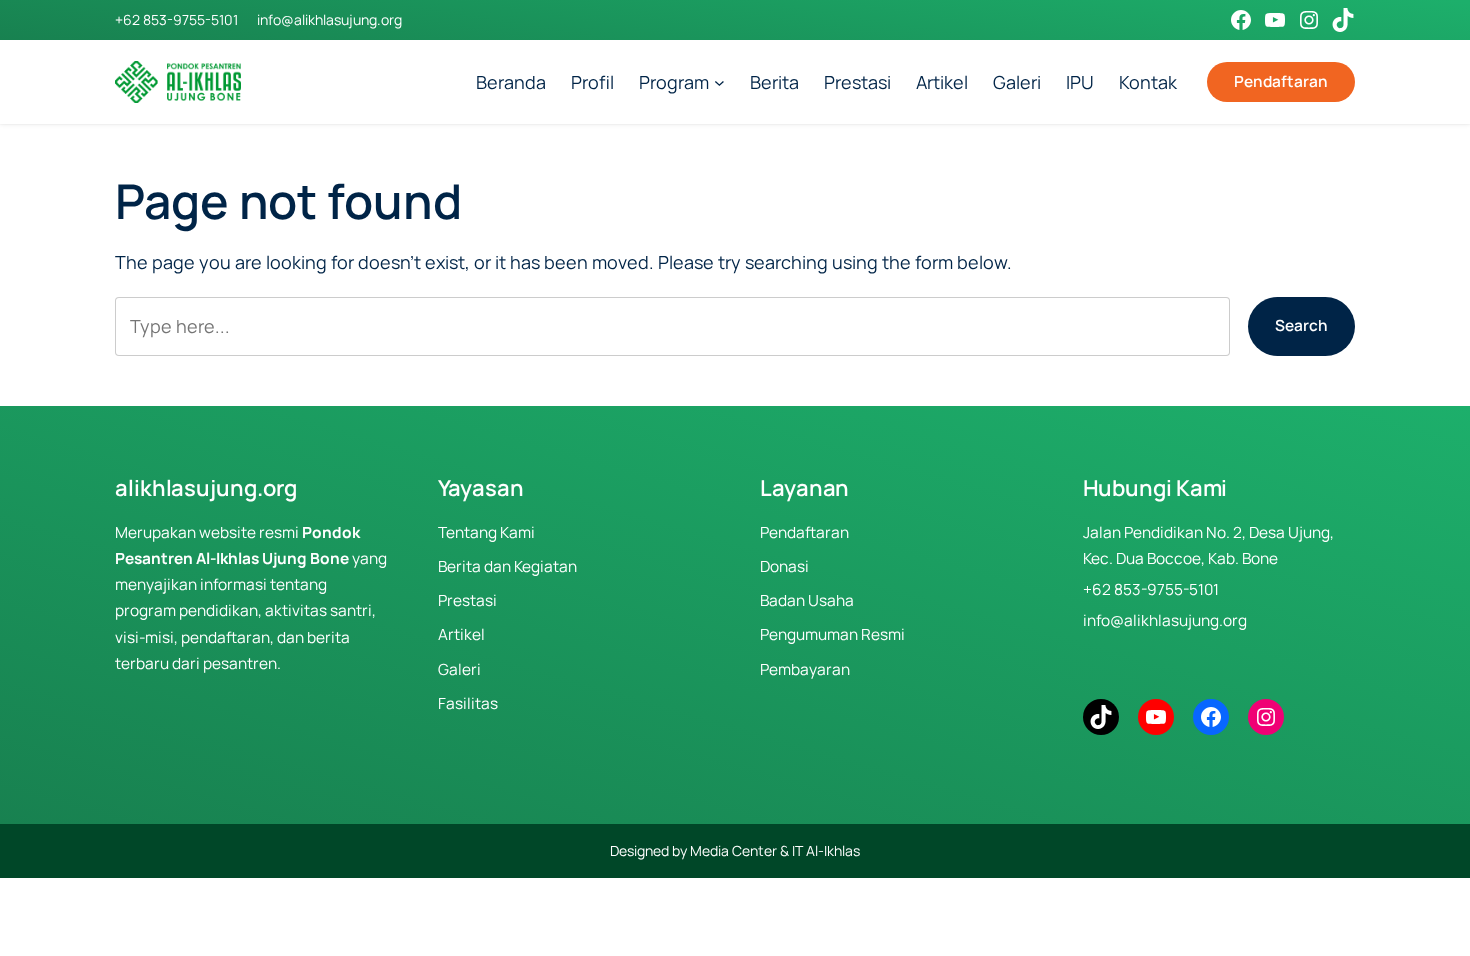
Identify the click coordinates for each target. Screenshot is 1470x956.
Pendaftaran (1281, 81)
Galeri (459, 669)
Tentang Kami (486, 532)
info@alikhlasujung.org (329, 19)
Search (1301, 325)
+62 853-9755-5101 (176, 19)
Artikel (461, 634)
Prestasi (467, 600)
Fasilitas (468, 703)
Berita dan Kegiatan (507, 566)
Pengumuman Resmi (832, 634)
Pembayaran (805, 669)
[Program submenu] (719, 82)
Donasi (784, 566)
